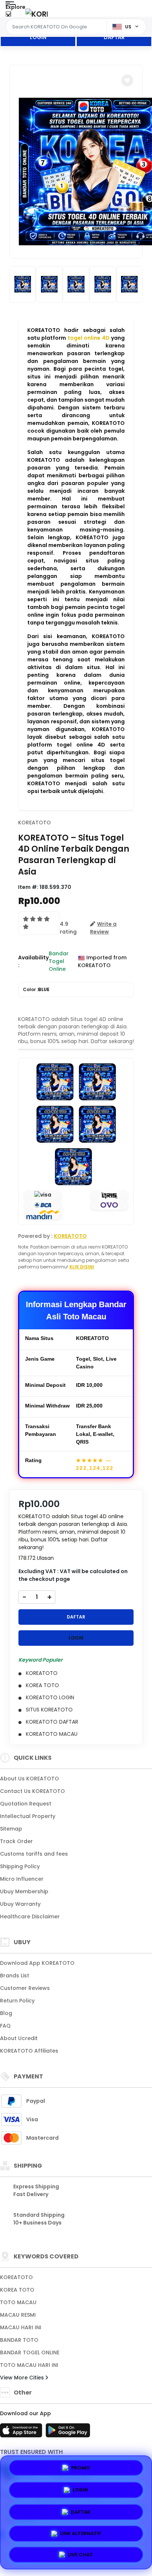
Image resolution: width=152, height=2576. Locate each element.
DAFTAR (114, 37)
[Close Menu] (8, 16)
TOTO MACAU (18, 2302)
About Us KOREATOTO (30, 1779)
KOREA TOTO (17, 2290)
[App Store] (22, 2433)
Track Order (16, 1841)
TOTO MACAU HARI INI (29, 2365)
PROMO (81, 2468)
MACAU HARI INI (21, 2327)
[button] (127, 80)
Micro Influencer (22, 1879)
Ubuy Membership (24, 1891)
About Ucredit (19, 2038)
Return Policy (17, 2001)
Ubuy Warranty (20, 1904)
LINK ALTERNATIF (81, 2531)
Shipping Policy (20, 1866)
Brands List (15, 1976)
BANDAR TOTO (19, 2340)
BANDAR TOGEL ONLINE (30, 2352)
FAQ (5, 2026)
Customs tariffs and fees (34, 1854)
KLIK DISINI (82, 1267)
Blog (6, 2013)
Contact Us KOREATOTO (32, 1791)
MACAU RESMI (18, 2315)
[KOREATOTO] (37, 14)
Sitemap (11, 1829)
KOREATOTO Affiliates (29, 2051)
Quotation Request (26, 1804)
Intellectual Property (28, 1816)
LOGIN (38, 37)
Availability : (33, 961)
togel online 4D (89, 338)
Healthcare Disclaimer (30, 1917)
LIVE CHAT (80, 2553)
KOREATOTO (34, 823)
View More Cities (23, 2378)
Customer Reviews (25, 1988)
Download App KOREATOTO (37, 1963)
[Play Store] (68, 2433)
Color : (36, 989)
